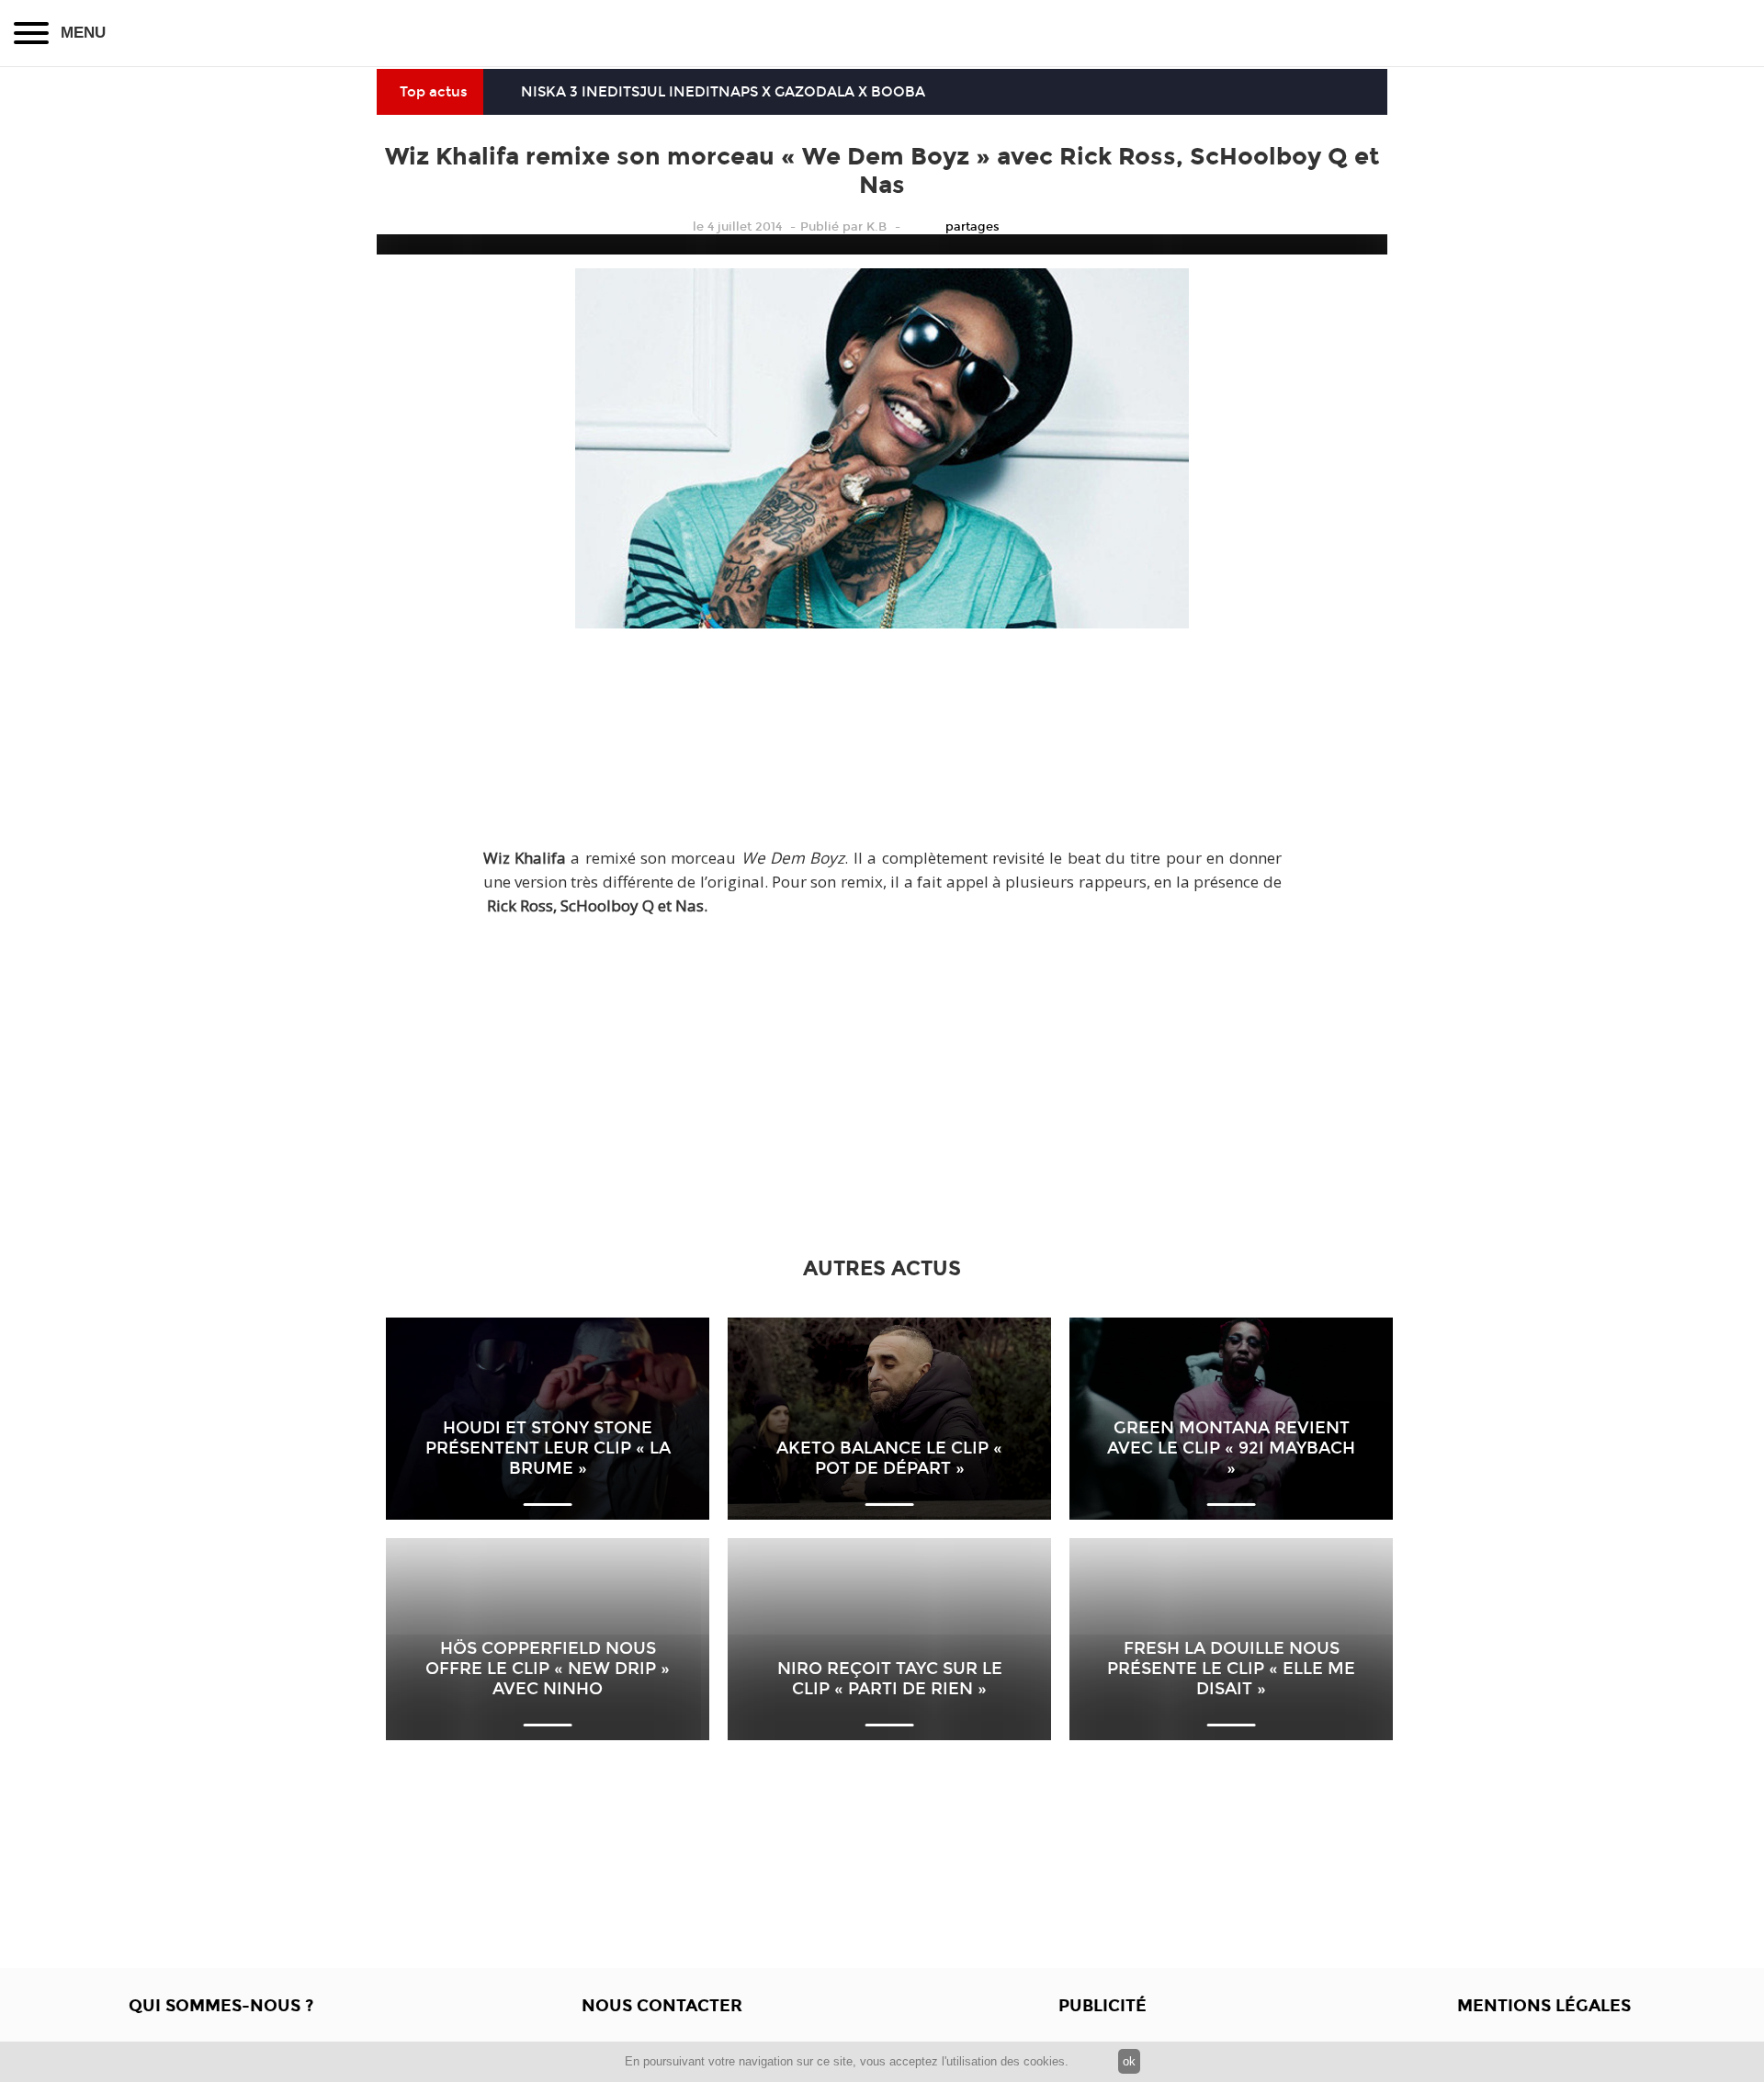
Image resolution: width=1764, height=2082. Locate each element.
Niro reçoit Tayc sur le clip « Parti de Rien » (890, 1679)
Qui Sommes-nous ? (221, 2006)
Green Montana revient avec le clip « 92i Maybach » (1231, 1448)
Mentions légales (1544, 2006)
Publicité (1102, 2006)
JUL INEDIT (679, 92)
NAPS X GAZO (767, 92)
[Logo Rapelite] (882, 33)
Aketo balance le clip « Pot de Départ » (889, 1458)
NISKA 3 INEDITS (580, 92)
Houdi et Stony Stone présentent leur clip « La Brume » (548, 1448)
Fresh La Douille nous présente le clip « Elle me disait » (1231, 1669)
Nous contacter (662, 2006)
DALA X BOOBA (871, 92)
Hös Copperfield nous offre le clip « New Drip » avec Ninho (548, 1669)
